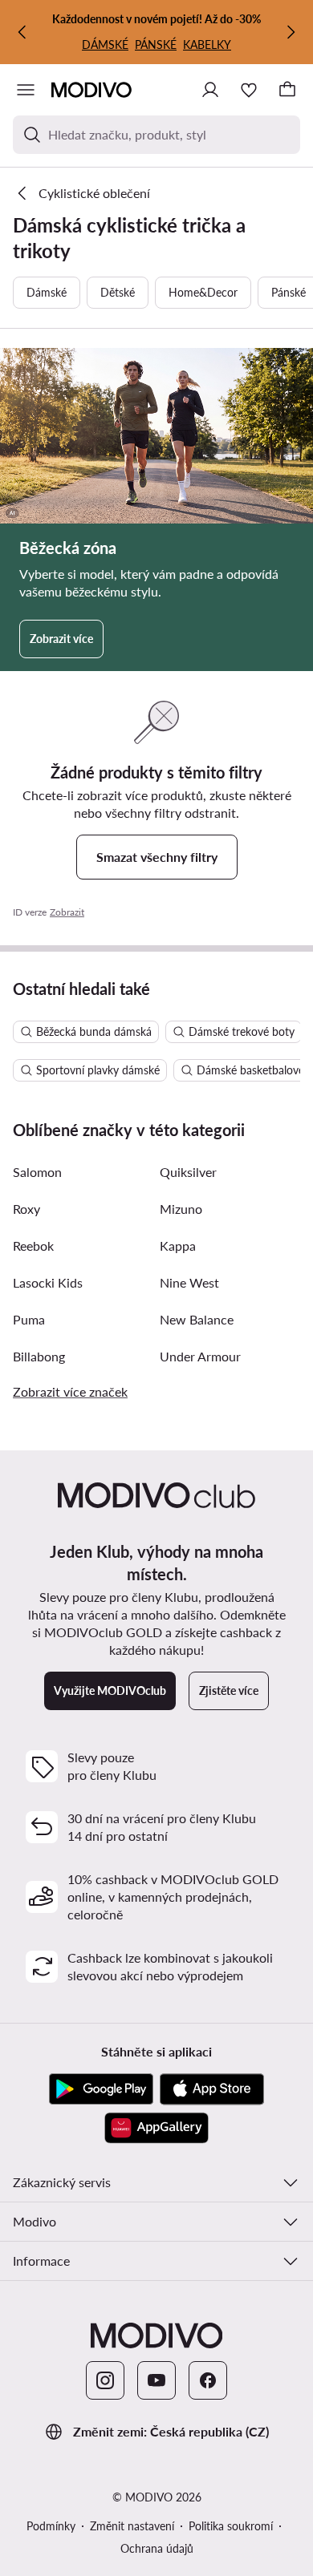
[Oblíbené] (249, 90)
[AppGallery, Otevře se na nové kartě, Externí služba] (156, 2128)
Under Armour (200, 1356)
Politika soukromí (231, 2526)
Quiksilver (188, 1172)
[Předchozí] (22, 32)
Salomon (37, 1172)
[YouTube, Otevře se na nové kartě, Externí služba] (156, 2380)
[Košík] (287, 90)
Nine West (189, 1282)
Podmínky (51, 2526)
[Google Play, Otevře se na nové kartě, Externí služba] (101, 2089)
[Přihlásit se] (210, 90)
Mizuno (181, 1209)
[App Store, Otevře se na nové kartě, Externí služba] (212, 2089)
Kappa (178, 1246)
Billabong (39, 1356)
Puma (29, 1319)
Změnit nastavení (132, 2526)
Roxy (26, 1209)
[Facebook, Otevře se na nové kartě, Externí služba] (208, 2380)
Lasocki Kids (48, 1282)
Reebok (33, 1246)
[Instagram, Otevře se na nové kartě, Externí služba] (105, 2380)
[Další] (291, 32)
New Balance (197, 1319)
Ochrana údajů (157, 2548)
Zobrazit (67, 912)
